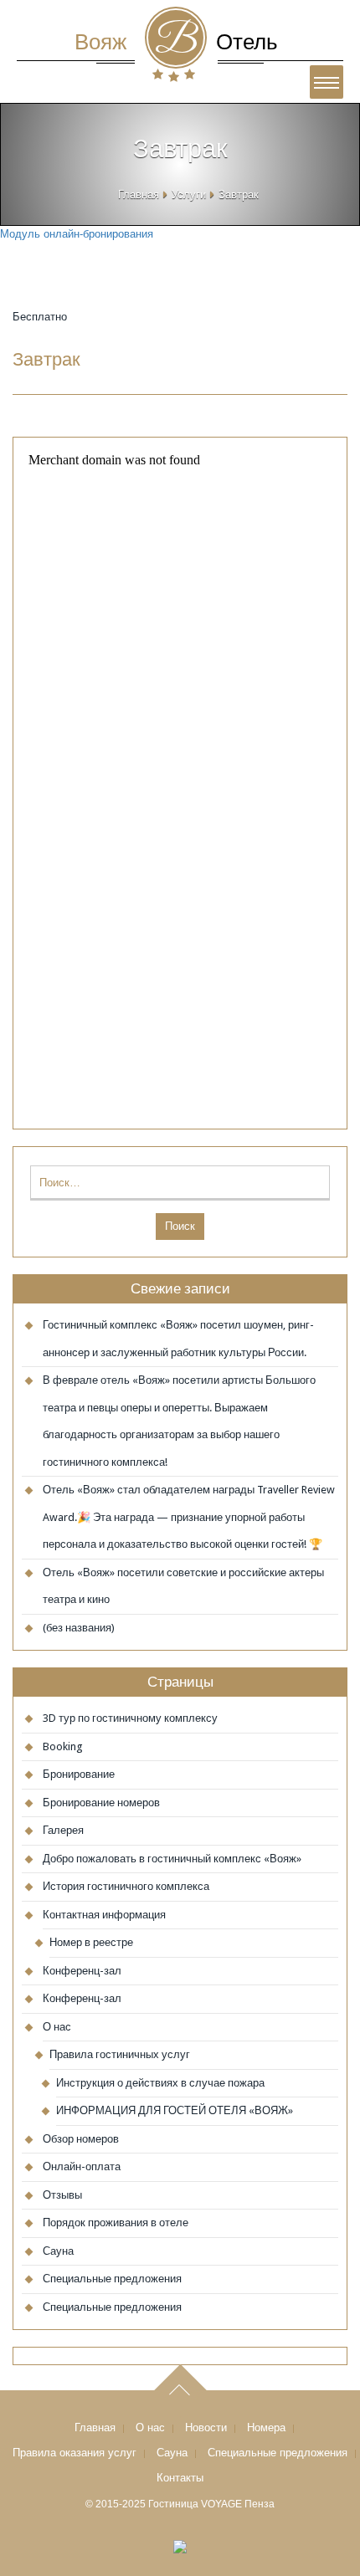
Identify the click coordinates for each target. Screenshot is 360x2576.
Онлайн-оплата (82, 2166)
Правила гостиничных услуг (120, 2054)
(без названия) (79, 1628)
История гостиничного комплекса (126, 1886)
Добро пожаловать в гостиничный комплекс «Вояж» (172, 1859)
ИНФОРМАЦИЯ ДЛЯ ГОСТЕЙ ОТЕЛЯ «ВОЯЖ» (175, 2110)
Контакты (180, 2478)
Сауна (58, 2251)
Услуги (189, 195)
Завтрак (46, 359)
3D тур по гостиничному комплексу (130, 1718)
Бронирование (79, 1774)
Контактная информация (104, 1915)
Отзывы (62, 2195)
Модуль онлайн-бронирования (77, 234)
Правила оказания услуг (75, 2453)
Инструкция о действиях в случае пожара (160, 2083)
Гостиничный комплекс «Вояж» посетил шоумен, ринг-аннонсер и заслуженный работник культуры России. (178, 1339)
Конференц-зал (82, 1971)
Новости (206, 2427)
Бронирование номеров (101, 1803)
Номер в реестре (91, 1942)
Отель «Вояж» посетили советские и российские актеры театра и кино (183, 1586)
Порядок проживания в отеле (116, 2223)
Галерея (63, 1830)
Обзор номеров (81, 2139)
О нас (57, 2027)
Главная (139, 195)
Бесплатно (40, 317)
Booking (63, 1746)
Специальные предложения (112, 2279)
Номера (266, 2427)
